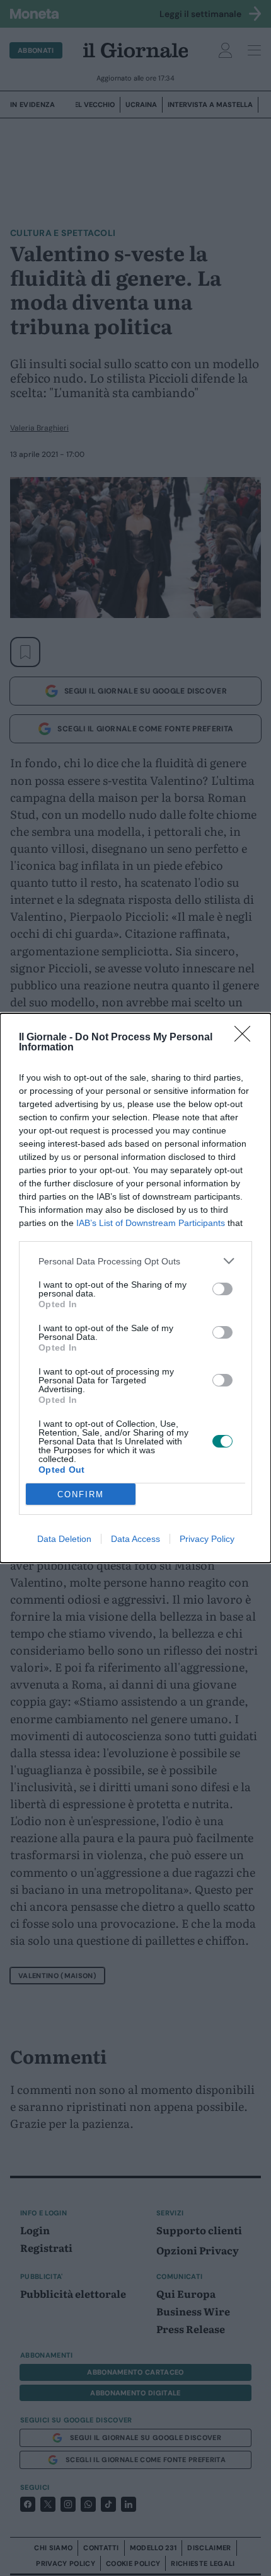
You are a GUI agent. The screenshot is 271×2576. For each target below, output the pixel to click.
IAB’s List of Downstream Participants (151, 1223)
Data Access (135, 1539)
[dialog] (135, 1288)
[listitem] (135, 1261)
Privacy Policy (207, 1539)
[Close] (246, 1038)
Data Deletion (64, 1539)
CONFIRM (81, 1494)
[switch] (222, 1289)
